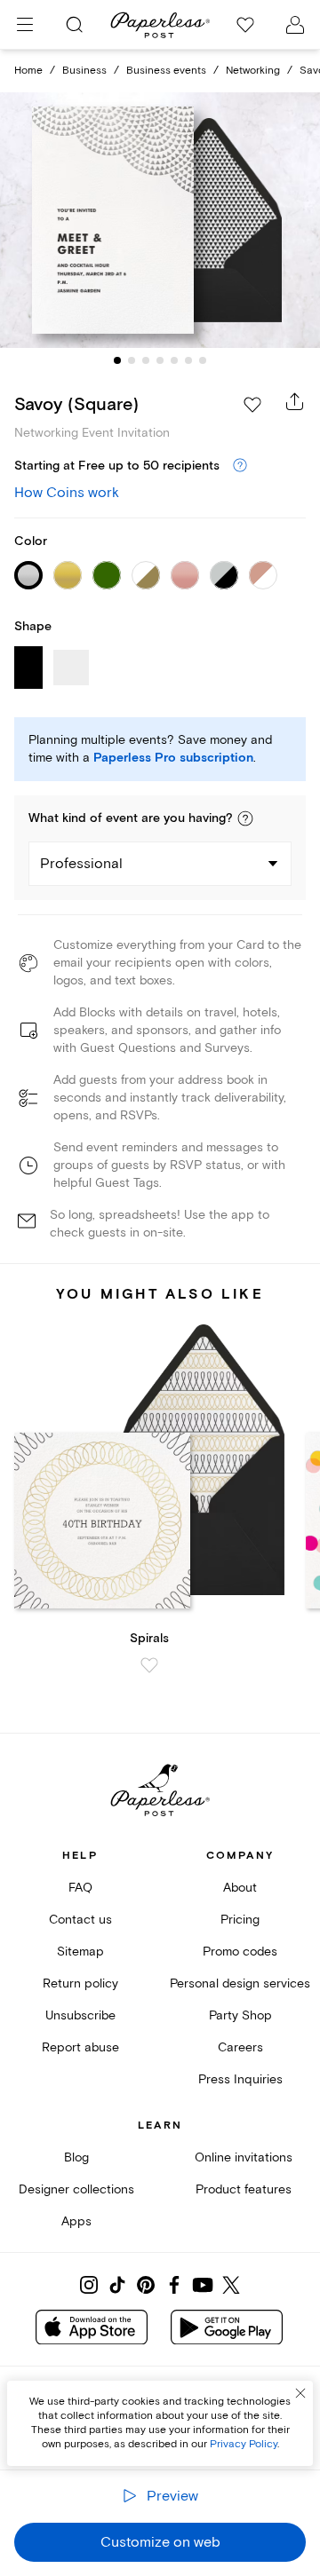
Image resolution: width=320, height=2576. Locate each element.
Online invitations (244, 2157)
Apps (76, 2221)
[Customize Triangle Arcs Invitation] (160, 220)
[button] (245, 818)
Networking (253, 71)
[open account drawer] (295, 25)
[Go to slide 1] (117, 360)
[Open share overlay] (295, 401)
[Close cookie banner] (300, 2393)
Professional (81, 864)
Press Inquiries (240, 2079)
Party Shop (240, 2015)
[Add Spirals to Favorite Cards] (149, 1665)
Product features (244, 2189)
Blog (76, 2157)
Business (84, 71)
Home (28, 71)
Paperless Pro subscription (173, 758)
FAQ (80, 1888)
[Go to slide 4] (160, 360)
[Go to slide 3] (146, 360)
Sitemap (80, 1952)
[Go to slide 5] (174, 360)
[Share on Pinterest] (146, 2285)
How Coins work (67, 493)
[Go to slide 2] (132, 360)
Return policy (80, 1983)
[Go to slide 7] (203, 360)
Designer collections (76, 2189)
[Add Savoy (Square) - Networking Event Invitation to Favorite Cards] (252, 405)
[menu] (25, 25)
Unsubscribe (80, 2015)
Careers (240, 2047)
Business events (166, 71)
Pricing (240, 1920)
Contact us (80, 1920)
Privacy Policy (244, 2444)
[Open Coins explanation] (240, 466)
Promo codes (240, 1952)
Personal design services (240, 1983)
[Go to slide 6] (188, 360)
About (240, 1888)
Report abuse (80, 2047)
